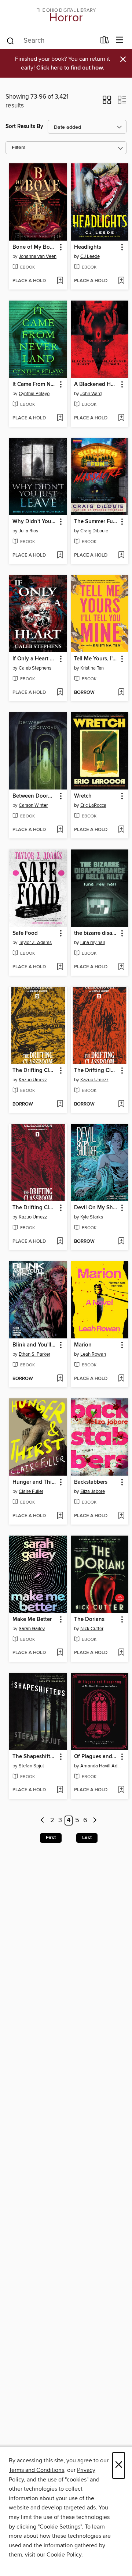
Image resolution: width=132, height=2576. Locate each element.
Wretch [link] (83, 796)
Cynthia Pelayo (34, 394)
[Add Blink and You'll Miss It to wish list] (60, 1379)
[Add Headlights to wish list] (121, 281)
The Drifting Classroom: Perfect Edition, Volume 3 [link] (35, 1071)
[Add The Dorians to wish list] (121, 1653)
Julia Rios (28, 531)
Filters (19, 148)
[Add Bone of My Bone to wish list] (60, 281)
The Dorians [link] (89, 1619)
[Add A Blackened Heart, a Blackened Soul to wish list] (121, 418)
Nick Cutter (92, 1629)
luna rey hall (93, 943)
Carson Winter (33, 805)
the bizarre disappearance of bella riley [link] (96, 933)
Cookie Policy (64, 2555)
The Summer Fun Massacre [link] (96, 522)
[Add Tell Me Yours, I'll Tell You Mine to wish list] (121, 693)
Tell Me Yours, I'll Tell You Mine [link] (96, 659)
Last (87, 1838)
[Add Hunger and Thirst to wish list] (60, 1516)
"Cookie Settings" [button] (60, 2527)
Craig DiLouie (94, 531)
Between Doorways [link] (35, 796)
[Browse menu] (120, 40)
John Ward (91, 394)
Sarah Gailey (32, 1629)
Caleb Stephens (35, 668)
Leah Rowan (93, 1354)
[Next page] (95, 1821)
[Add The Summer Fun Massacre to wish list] (121, 556)
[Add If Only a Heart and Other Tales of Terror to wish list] (60, 693)
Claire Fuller (31, 1491)
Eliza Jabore (93, 1491)
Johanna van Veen (38, 256)
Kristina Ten (92, 668)
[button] (107, 102)
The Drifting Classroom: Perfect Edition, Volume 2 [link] (96, 1071)
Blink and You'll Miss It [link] (35, 1345)
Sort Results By (24, 126)
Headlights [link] (88, 247)
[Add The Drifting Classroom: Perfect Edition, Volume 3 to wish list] (60, 1104)
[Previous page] (43, 1821)
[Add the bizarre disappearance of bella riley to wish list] (121, 967)
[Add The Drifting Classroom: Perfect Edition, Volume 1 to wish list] (60, 1242)
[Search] (10, 40)
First (51, 1838)
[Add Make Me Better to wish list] (60, 1653)
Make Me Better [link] (32, 1619)
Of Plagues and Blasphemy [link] (96, 1757)
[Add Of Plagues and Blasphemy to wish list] (121, 1790)
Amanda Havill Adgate (101, 1766)
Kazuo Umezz (33, 1080)
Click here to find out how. (70, 68)
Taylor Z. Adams (35, 943)
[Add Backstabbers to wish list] (121, 1516)
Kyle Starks (92, 1217)
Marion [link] (83, 1345)
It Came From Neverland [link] (35, 384)
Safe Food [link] (25, 933)
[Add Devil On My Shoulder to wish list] (121, 1242)
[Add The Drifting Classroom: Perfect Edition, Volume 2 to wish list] (121, 1104)
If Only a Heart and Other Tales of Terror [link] (35, 659)
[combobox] (51, 41)
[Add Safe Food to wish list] (60, 967)
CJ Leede (90, 256)
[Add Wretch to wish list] (121, 830)
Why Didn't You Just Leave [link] (35, 522)
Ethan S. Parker (34, 1354)
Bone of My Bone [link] (34, 247)
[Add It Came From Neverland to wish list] (60, 418)
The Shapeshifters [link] (35, 1757)
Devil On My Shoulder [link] (96, 1208)
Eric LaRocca (93, 805)
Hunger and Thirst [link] (35, 1482)
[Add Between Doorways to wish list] (60, 830)
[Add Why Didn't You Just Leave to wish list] (60, 556)
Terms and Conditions (36, 2470)
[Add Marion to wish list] (121, 1379)
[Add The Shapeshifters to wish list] (60, 1790)
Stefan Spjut (31, 1766)
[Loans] (105, 42)
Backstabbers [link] (91, 1482)
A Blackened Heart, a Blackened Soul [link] (96, 384)
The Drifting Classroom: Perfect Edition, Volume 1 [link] (35, 1208)
